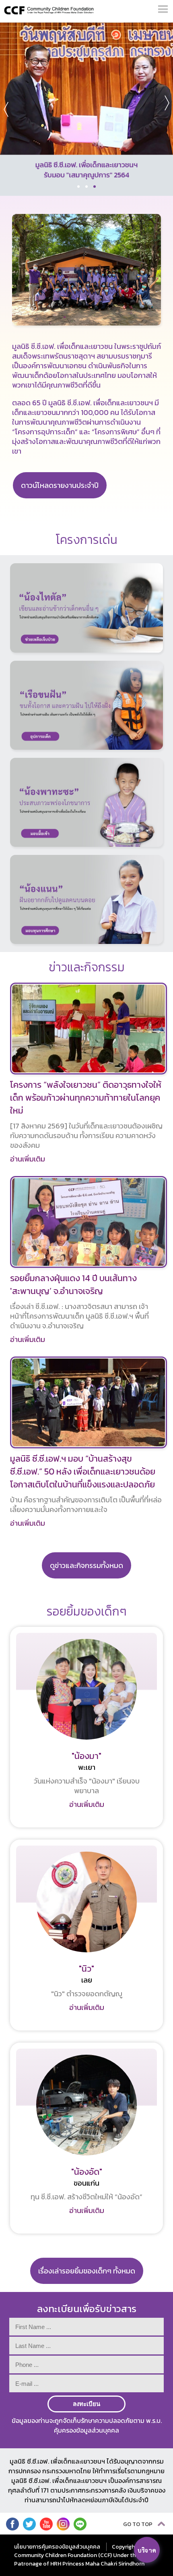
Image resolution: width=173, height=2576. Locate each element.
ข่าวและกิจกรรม (87, 967)
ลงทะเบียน (86, 2404)
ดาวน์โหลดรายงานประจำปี (60, 485)
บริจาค (147, 2550)
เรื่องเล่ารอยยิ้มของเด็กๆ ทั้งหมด (87, 2271)
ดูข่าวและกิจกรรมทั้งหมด (86, 1565)
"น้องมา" (86, 1756)
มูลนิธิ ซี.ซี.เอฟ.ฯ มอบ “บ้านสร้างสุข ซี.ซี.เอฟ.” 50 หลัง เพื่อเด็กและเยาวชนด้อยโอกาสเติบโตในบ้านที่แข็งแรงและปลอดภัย (83, 1472)
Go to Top (138, 2524)
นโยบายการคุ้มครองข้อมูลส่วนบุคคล (57, 2547)
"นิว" (86, 1969)
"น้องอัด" (87, 2172)
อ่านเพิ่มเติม (28, 1159)
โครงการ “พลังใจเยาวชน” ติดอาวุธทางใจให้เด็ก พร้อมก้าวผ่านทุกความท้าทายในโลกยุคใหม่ (86, 1098)
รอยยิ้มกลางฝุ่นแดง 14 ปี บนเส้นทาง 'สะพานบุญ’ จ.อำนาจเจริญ (73, 1285)
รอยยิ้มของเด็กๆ (87, 1611)
